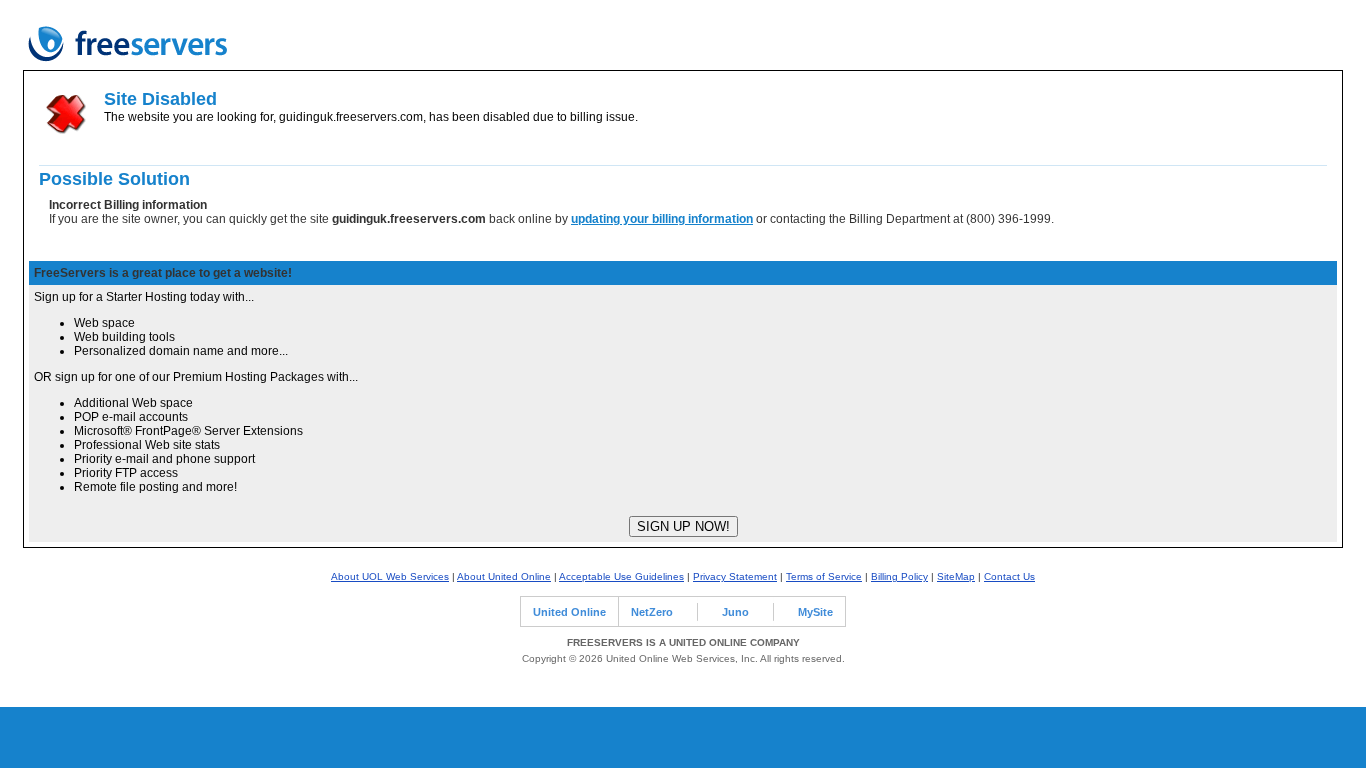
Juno (735, 612)
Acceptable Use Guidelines (621, 576)
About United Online (504, 576)
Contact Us (1009, 576)
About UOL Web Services (390, 576)
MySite (815, 612)
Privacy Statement (735, 576)
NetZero (652, 612)
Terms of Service (824, 576)
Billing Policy (899, 576)
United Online (569, 612)
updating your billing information (662, 219)
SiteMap (956, 576)
